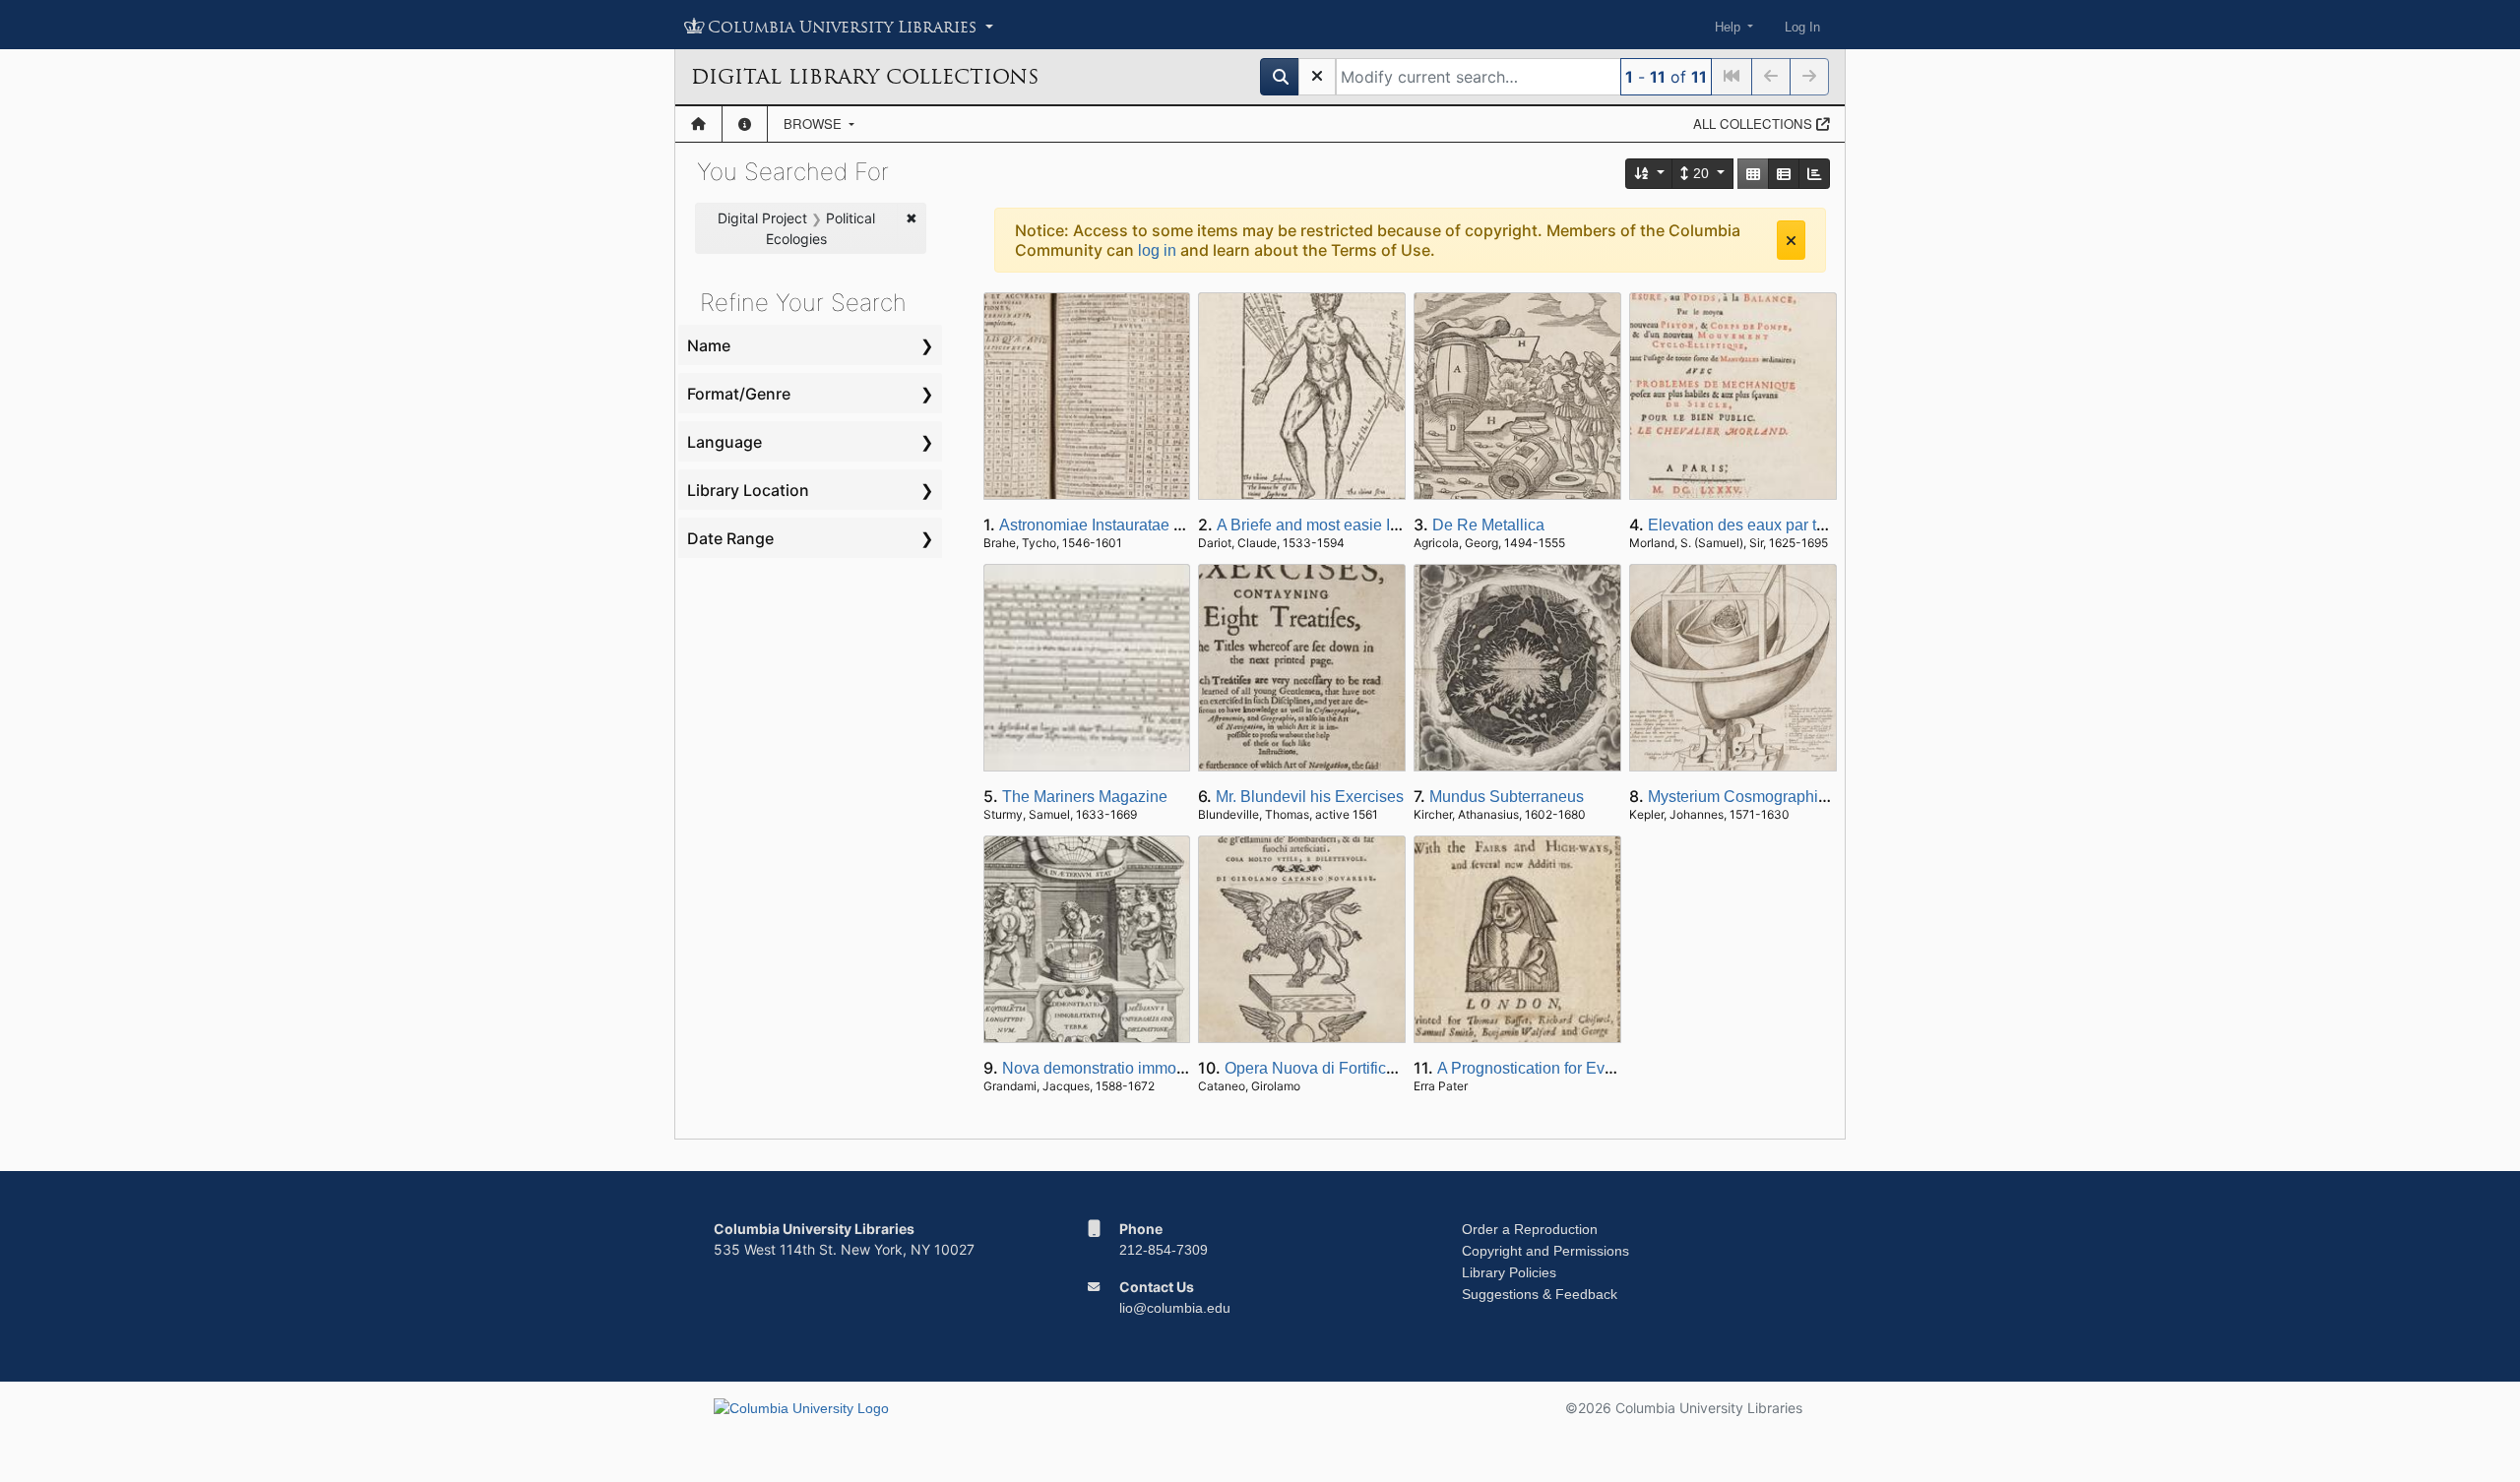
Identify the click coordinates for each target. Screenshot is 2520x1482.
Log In (1802, 27)
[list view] (1784, 174)
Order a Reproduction (1530, 1229)
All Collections (1755, 123)
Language (724, 442)
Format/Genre (739, 394)
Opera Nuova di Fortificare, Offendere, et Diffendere (1404, 1068)
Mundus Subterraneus (1507, 797)
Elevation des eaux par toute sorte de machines (1813, 525)
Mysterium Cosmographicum (1748, 797)
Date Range (730, 538)
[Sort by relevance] (1650, 174)
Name (709, 345)
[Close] (1791, 240)
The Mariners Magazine (1085, 797)
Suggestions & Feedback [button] (1540, 1294)
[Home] (698, 124)
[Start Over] (1317, 77)
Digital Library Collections (865, 77)
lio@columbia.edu (1175, 1308)
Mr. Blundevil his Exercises (1310, 797)
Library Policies (1509, 1272)
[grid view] (1753, 174)
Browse (815, 123)
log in (1157, 250)
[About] (745, 124)
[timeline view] (1814, 174)
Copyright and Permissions (1545, 1251)
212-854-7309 (1164, 1250)
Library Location (748, 490)
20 (1701, 173)
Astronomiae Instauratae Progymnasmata (1143, 525)
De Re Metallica (1488, 525)
